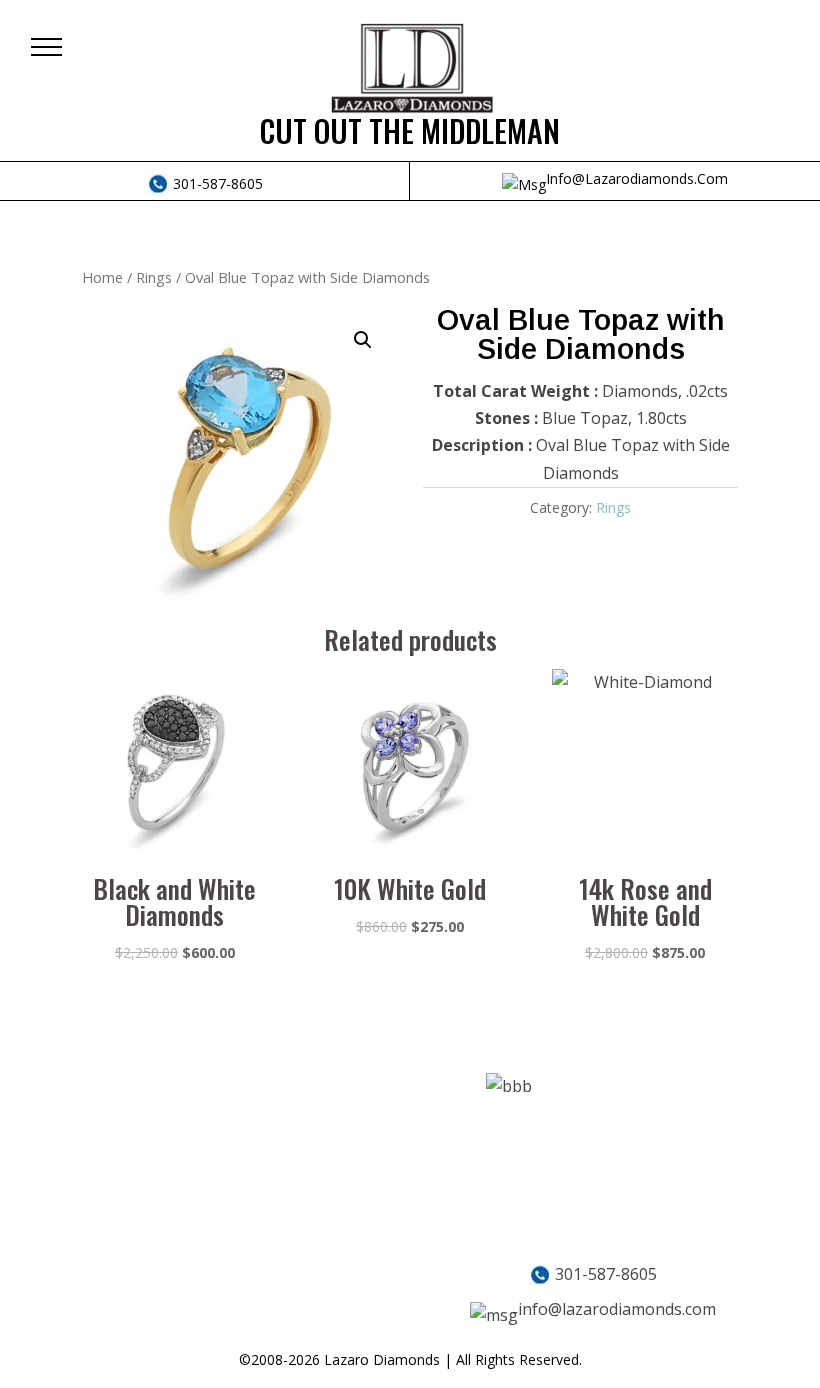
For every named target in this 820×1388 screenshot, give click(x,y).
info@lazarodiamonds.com (637, 178)
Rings (154, 277)
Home (102, 277)
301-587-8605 (216, 183)
